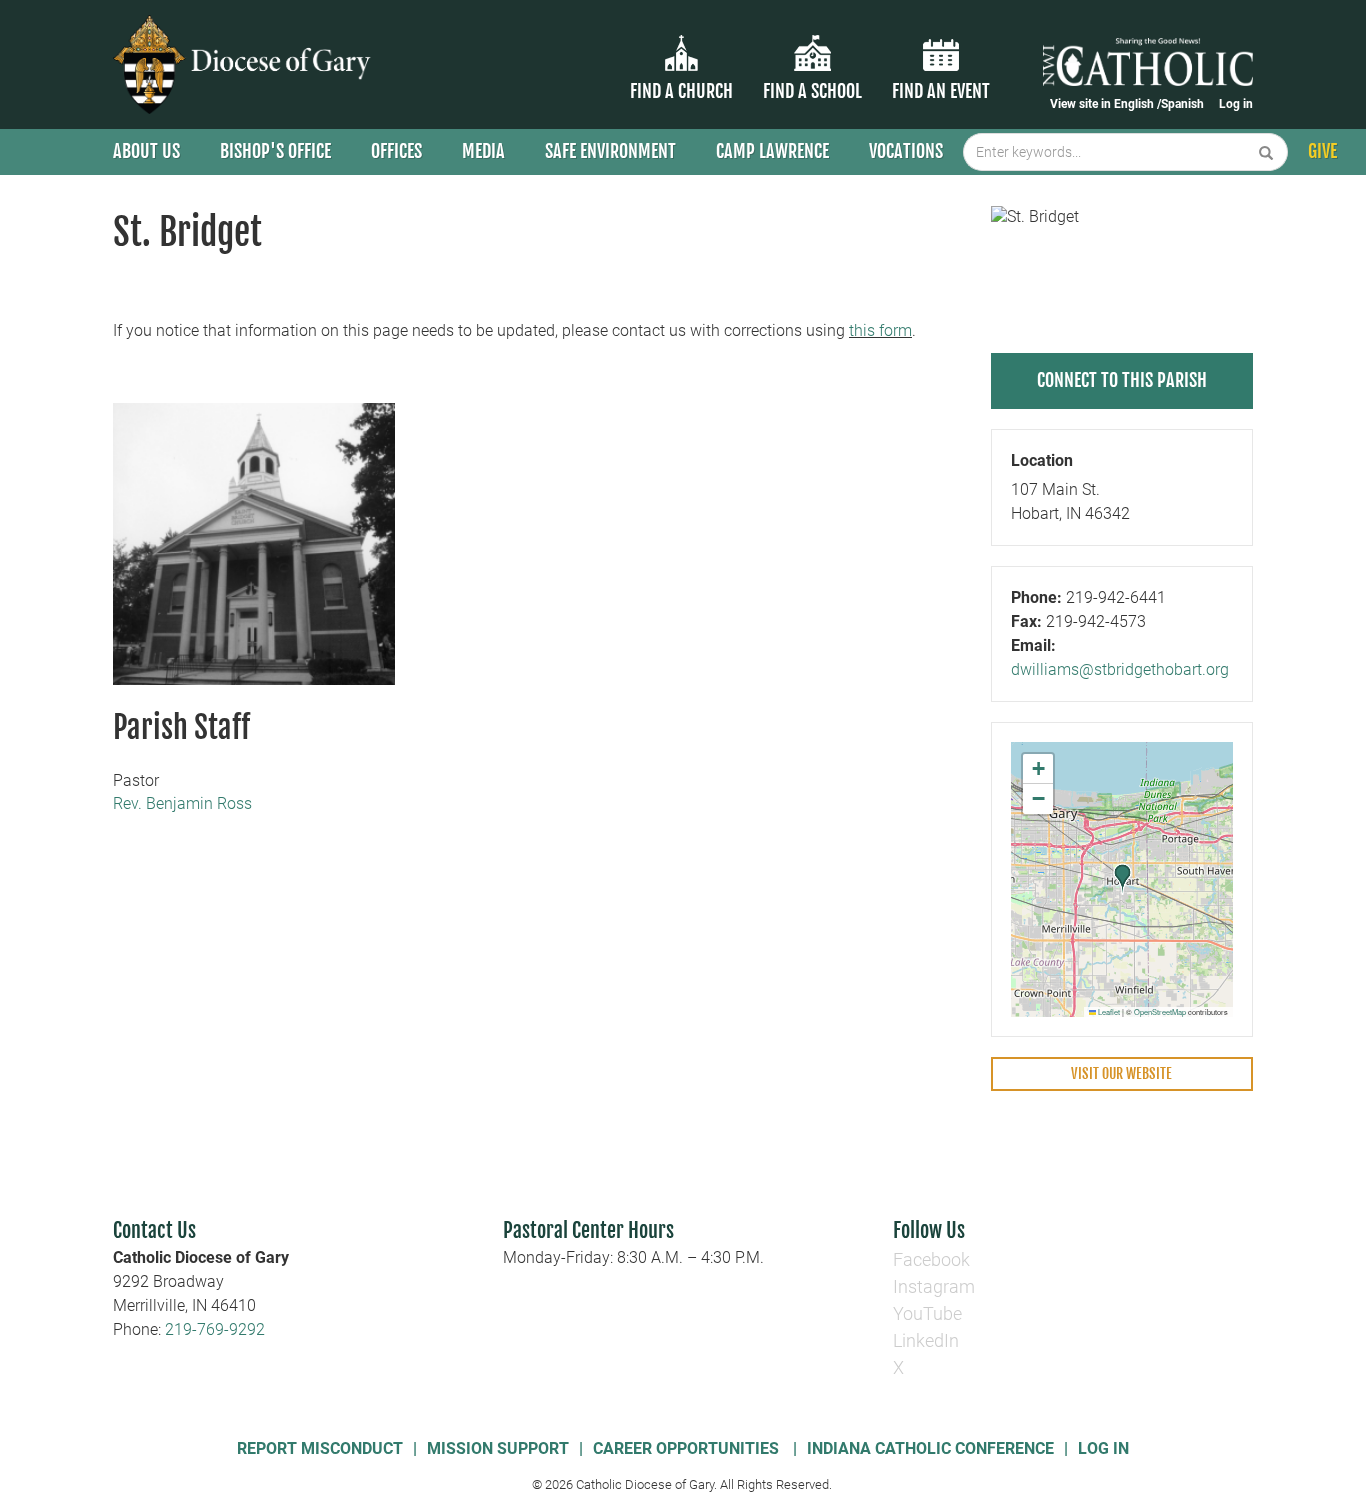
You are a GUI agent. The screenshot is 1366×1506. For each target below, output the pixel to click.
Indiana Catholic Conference (930, 1448)
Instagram (934, 1286)
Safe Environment (610, 151)
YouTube (927, 1313)
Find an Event (941, 91)
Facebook (931, 1259)
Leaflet (1108, 1011)
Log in (1236, 104)
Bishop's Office (275, 151)
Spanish (1182, 104)
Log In (1103, 1448)
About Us (146, 151)
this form (880, 330)
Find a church (681, 91)
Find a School (812, 91)
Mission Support (498, 1448)
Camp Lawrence (772, 151)
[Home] (245, 64)
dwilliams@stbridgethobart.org (1120, 669)
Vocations (906, 151)
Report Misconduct (320, 1448)
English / (1137, 104)
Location (1042, 460)
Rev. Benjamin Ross (182, 803)
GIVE (1322, 151)
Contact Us (154, 1230)
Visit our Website (1121, 1073)
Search (1266, 152)
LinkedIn (926, 1340)
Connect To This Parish (1122, 380)
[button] (1123, 879)
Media (483, 151)
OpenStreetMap (1160, 1011)
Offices (396, 151)
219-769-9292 (215, 1329)
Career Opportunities (688, 1448)
